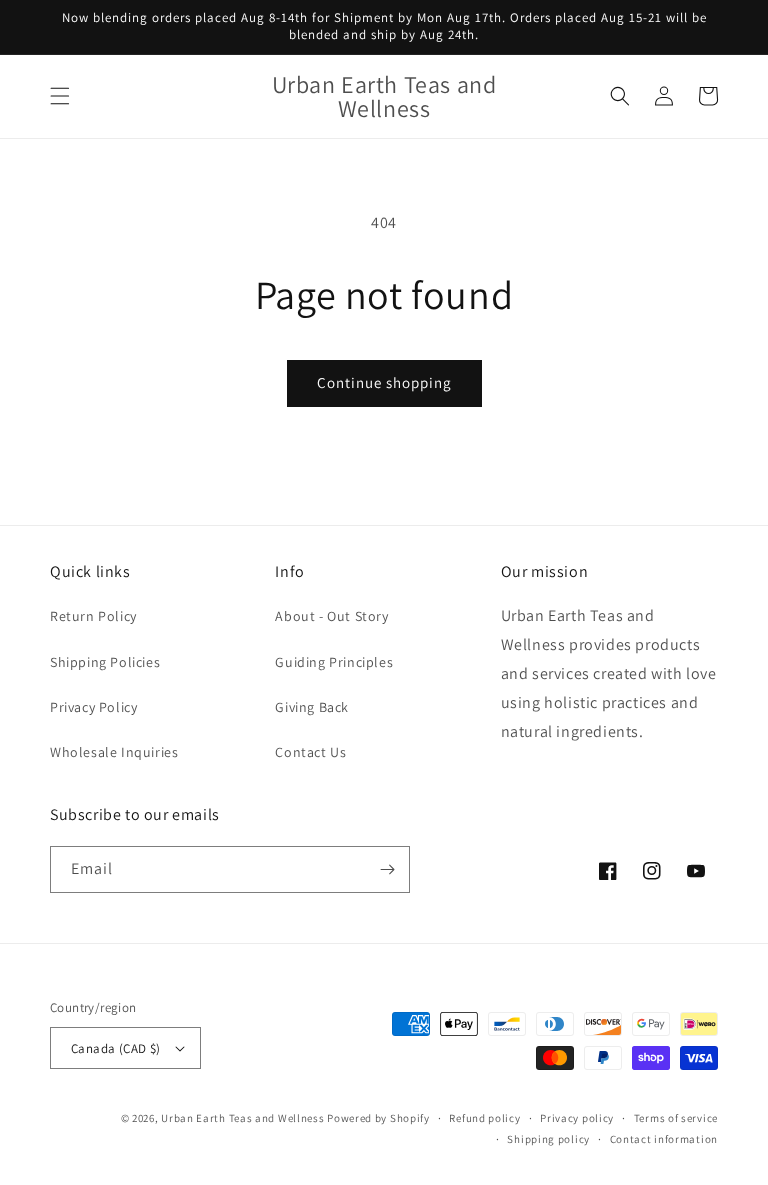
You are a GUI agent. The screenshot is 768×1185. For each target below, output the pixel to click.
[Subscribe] (387, 869)
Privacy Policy (93, 707)
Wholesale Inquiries (114, 752)
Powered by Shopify (378, 1118)
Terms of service (676, 1118)
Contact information (664, 1139)
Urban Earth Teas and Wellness (242, 1118)
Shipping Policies (105, 662)
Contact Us (310, 752)
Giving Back (312, 707)
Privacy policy (577, 1118)
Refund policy (484, 1118)
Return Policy (93, 616)
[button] (60, 96)
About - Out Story (331, 616)
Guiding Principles (334, 662)
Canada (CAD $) (116, 1048)
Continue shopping (384, 382)
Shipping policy (548, 1139)
